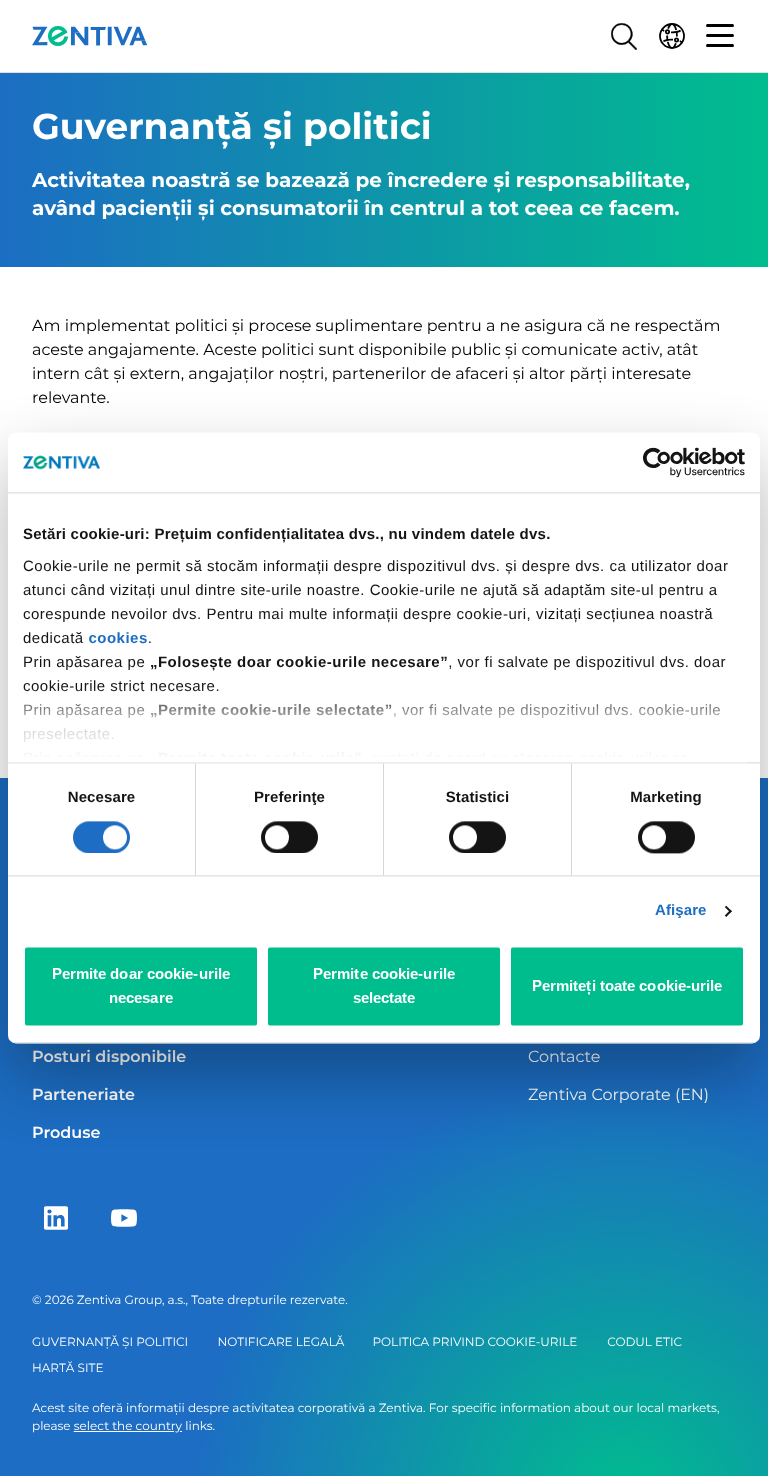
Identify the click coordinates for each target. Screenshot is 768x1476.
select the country (128, 1426)
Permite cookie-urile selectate (384, 986)
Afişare (681, 910)
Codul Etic (644, 1342)
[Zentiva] (90, 36)
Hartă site (67, 1368)
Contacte (564, 1057)
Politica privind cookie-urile (474, 1342)
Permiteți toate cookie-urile (627, 986)
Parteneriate (83, 1095)
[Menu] (720, 36)
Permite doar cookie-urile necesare (141, 986)
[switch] (289, 837)
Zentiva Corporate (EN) (618, 1095)
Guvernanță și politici (110, 1342)
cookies (117, 638)
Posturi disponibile (109, 1057)
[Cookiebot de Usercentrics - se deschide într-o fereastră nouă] (657, 462)
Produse (66, 1133)
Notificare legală (281, 1342)
